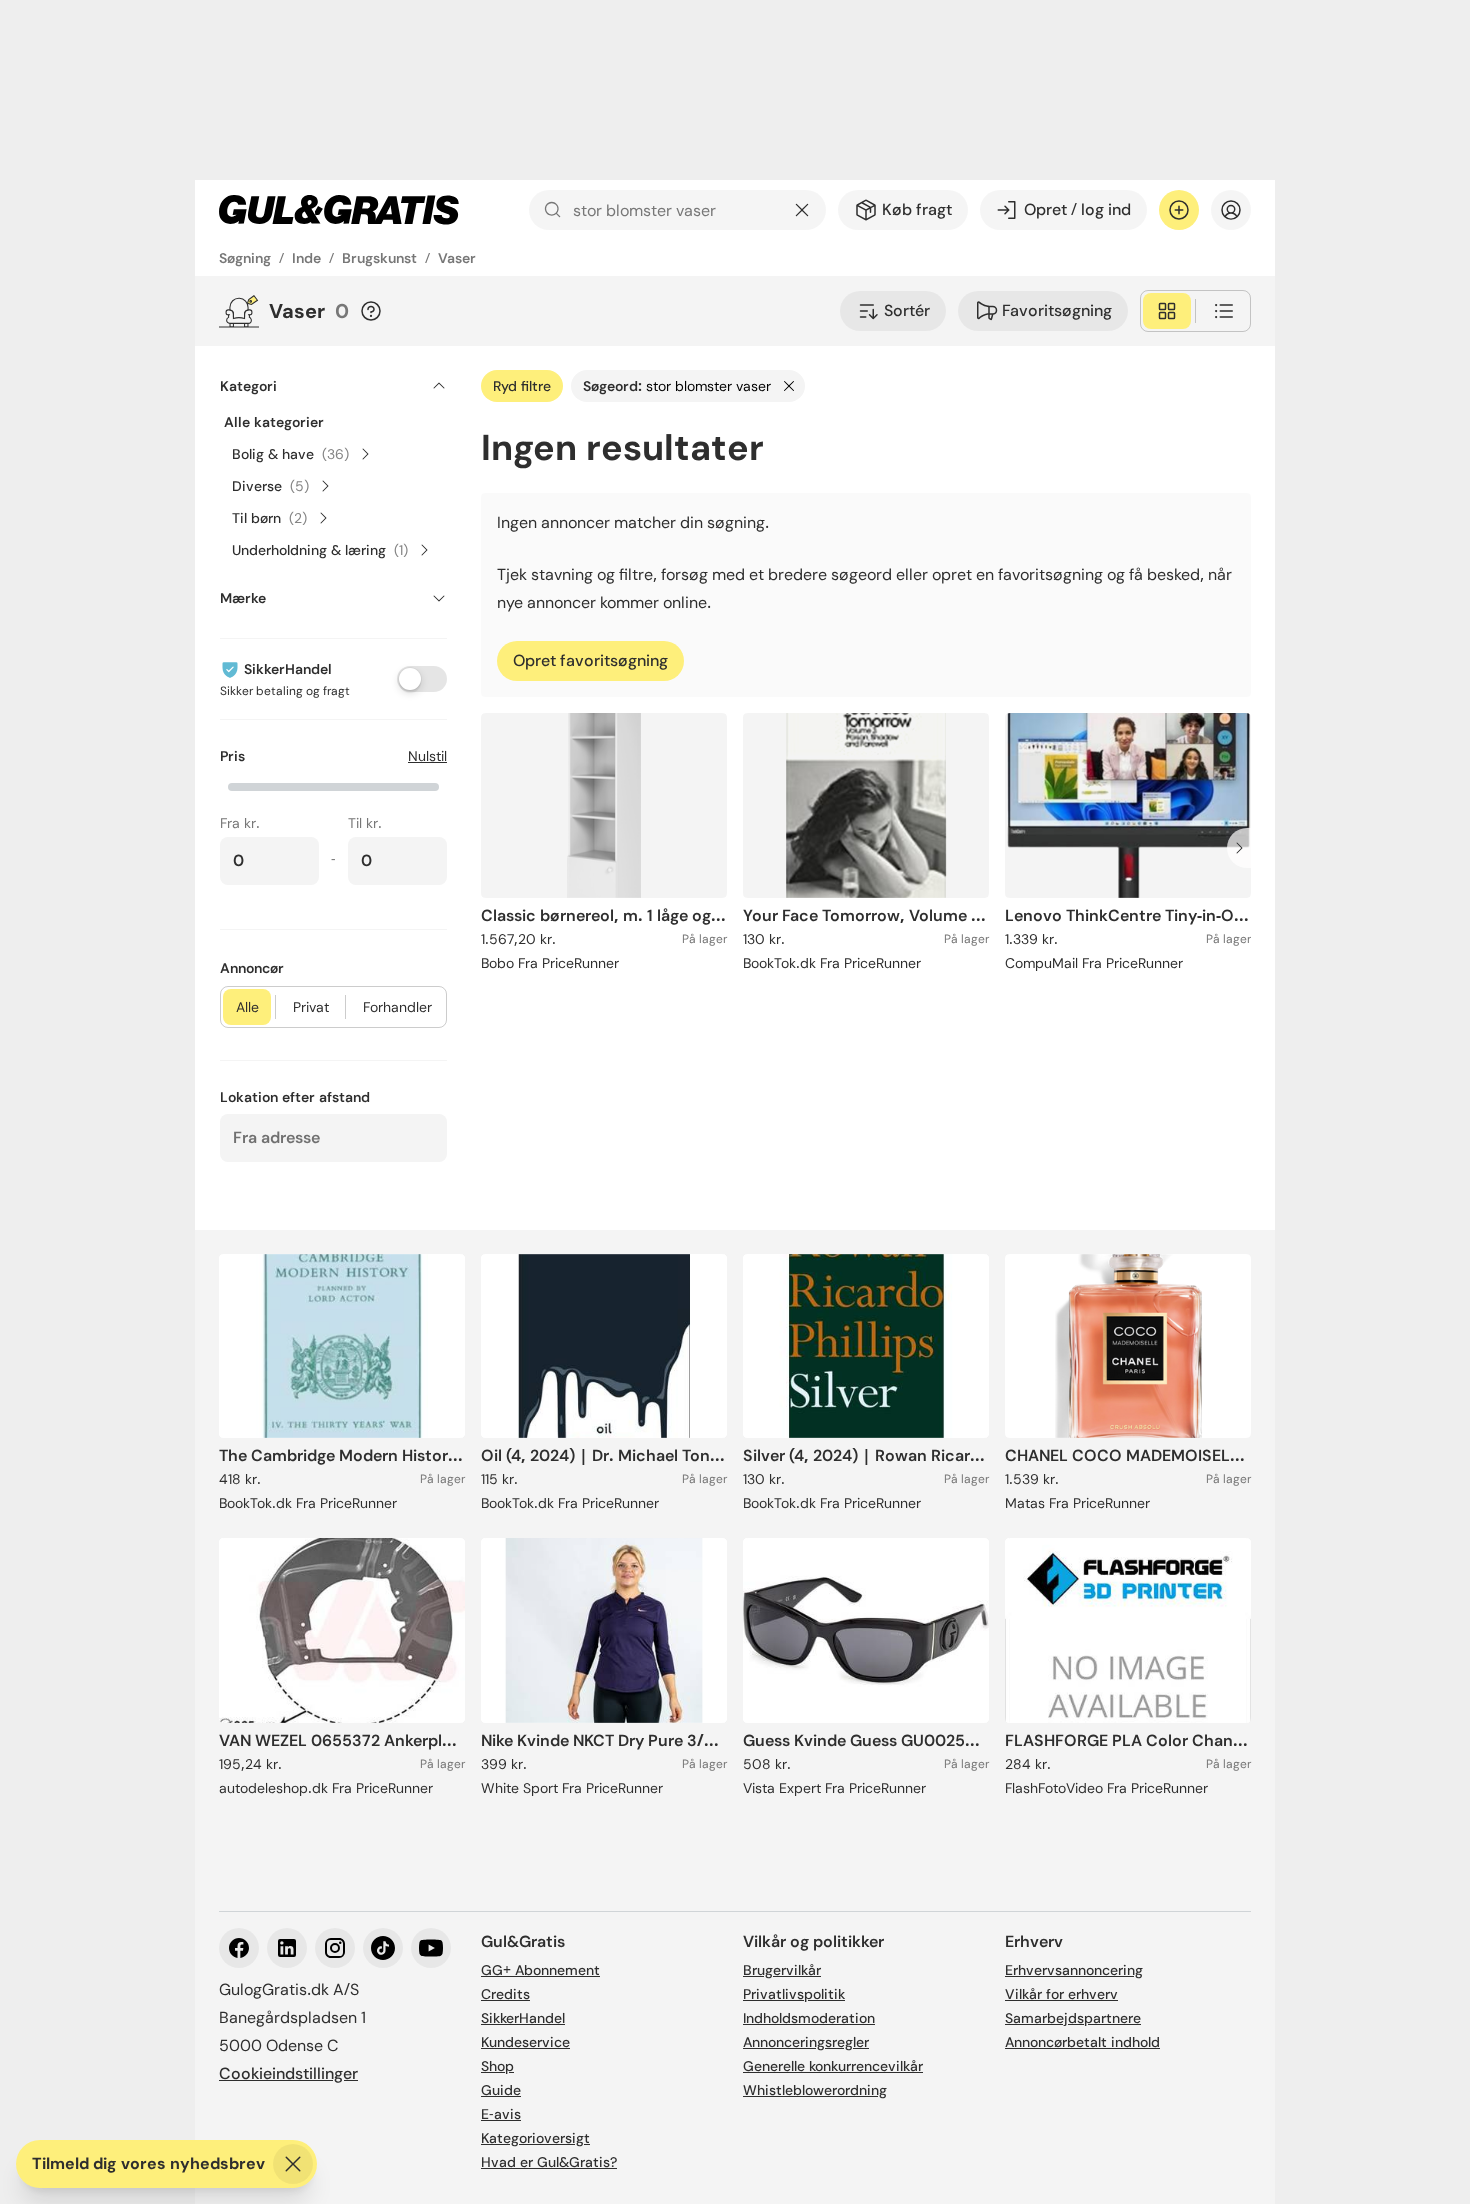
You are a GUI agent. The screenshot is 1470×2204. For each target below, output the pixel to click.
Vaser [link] (457, 258)
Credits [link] (505, 1994)
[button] (333, 785)
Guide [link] (501, 2090)
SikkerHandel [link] (523, 2018)
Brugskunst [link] (379, 258)
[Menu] (1231, 210)
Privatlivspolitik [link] (794, 1994)
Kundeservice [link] (525, 2042)
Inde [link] (306, 258)
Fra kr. (240, 823)
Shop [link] (497, 2066)
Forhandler (397, 1007)
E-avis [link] (501, 2114)
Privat (311, 1007)
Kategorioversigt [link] (535, 2138)
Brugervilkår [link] (782, 1970)
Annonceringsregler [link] (806, 2042)
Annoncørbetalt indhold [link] (1082, 2042)
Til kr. (365, 823)
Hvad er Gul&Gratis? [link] (549, 2162)
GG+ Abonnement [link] (540, 1970)
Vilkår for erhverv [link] (1061, 1994)
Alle (247, 1007)
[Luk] (293, 2164)
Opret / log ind (1077, 209)
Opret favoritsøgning (590, 660)
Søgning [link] (245, 258)
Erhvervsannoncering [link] (1074, 1970)
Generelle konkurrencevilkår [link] (833, 2066)
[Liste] (1224, 311)
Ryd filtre (522, 386)
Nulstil (427, 756)
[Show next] (1245, 848)
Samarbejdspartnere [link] (1073, 2018)
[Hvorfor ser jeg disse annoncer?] (371, 311)
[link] (339, 210)
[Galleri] (1167, 311)
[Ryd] (802, 210)
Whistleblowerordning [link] (815, 2090)
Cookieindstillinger (288, 2073)
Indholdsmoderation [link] (809, 2018)
